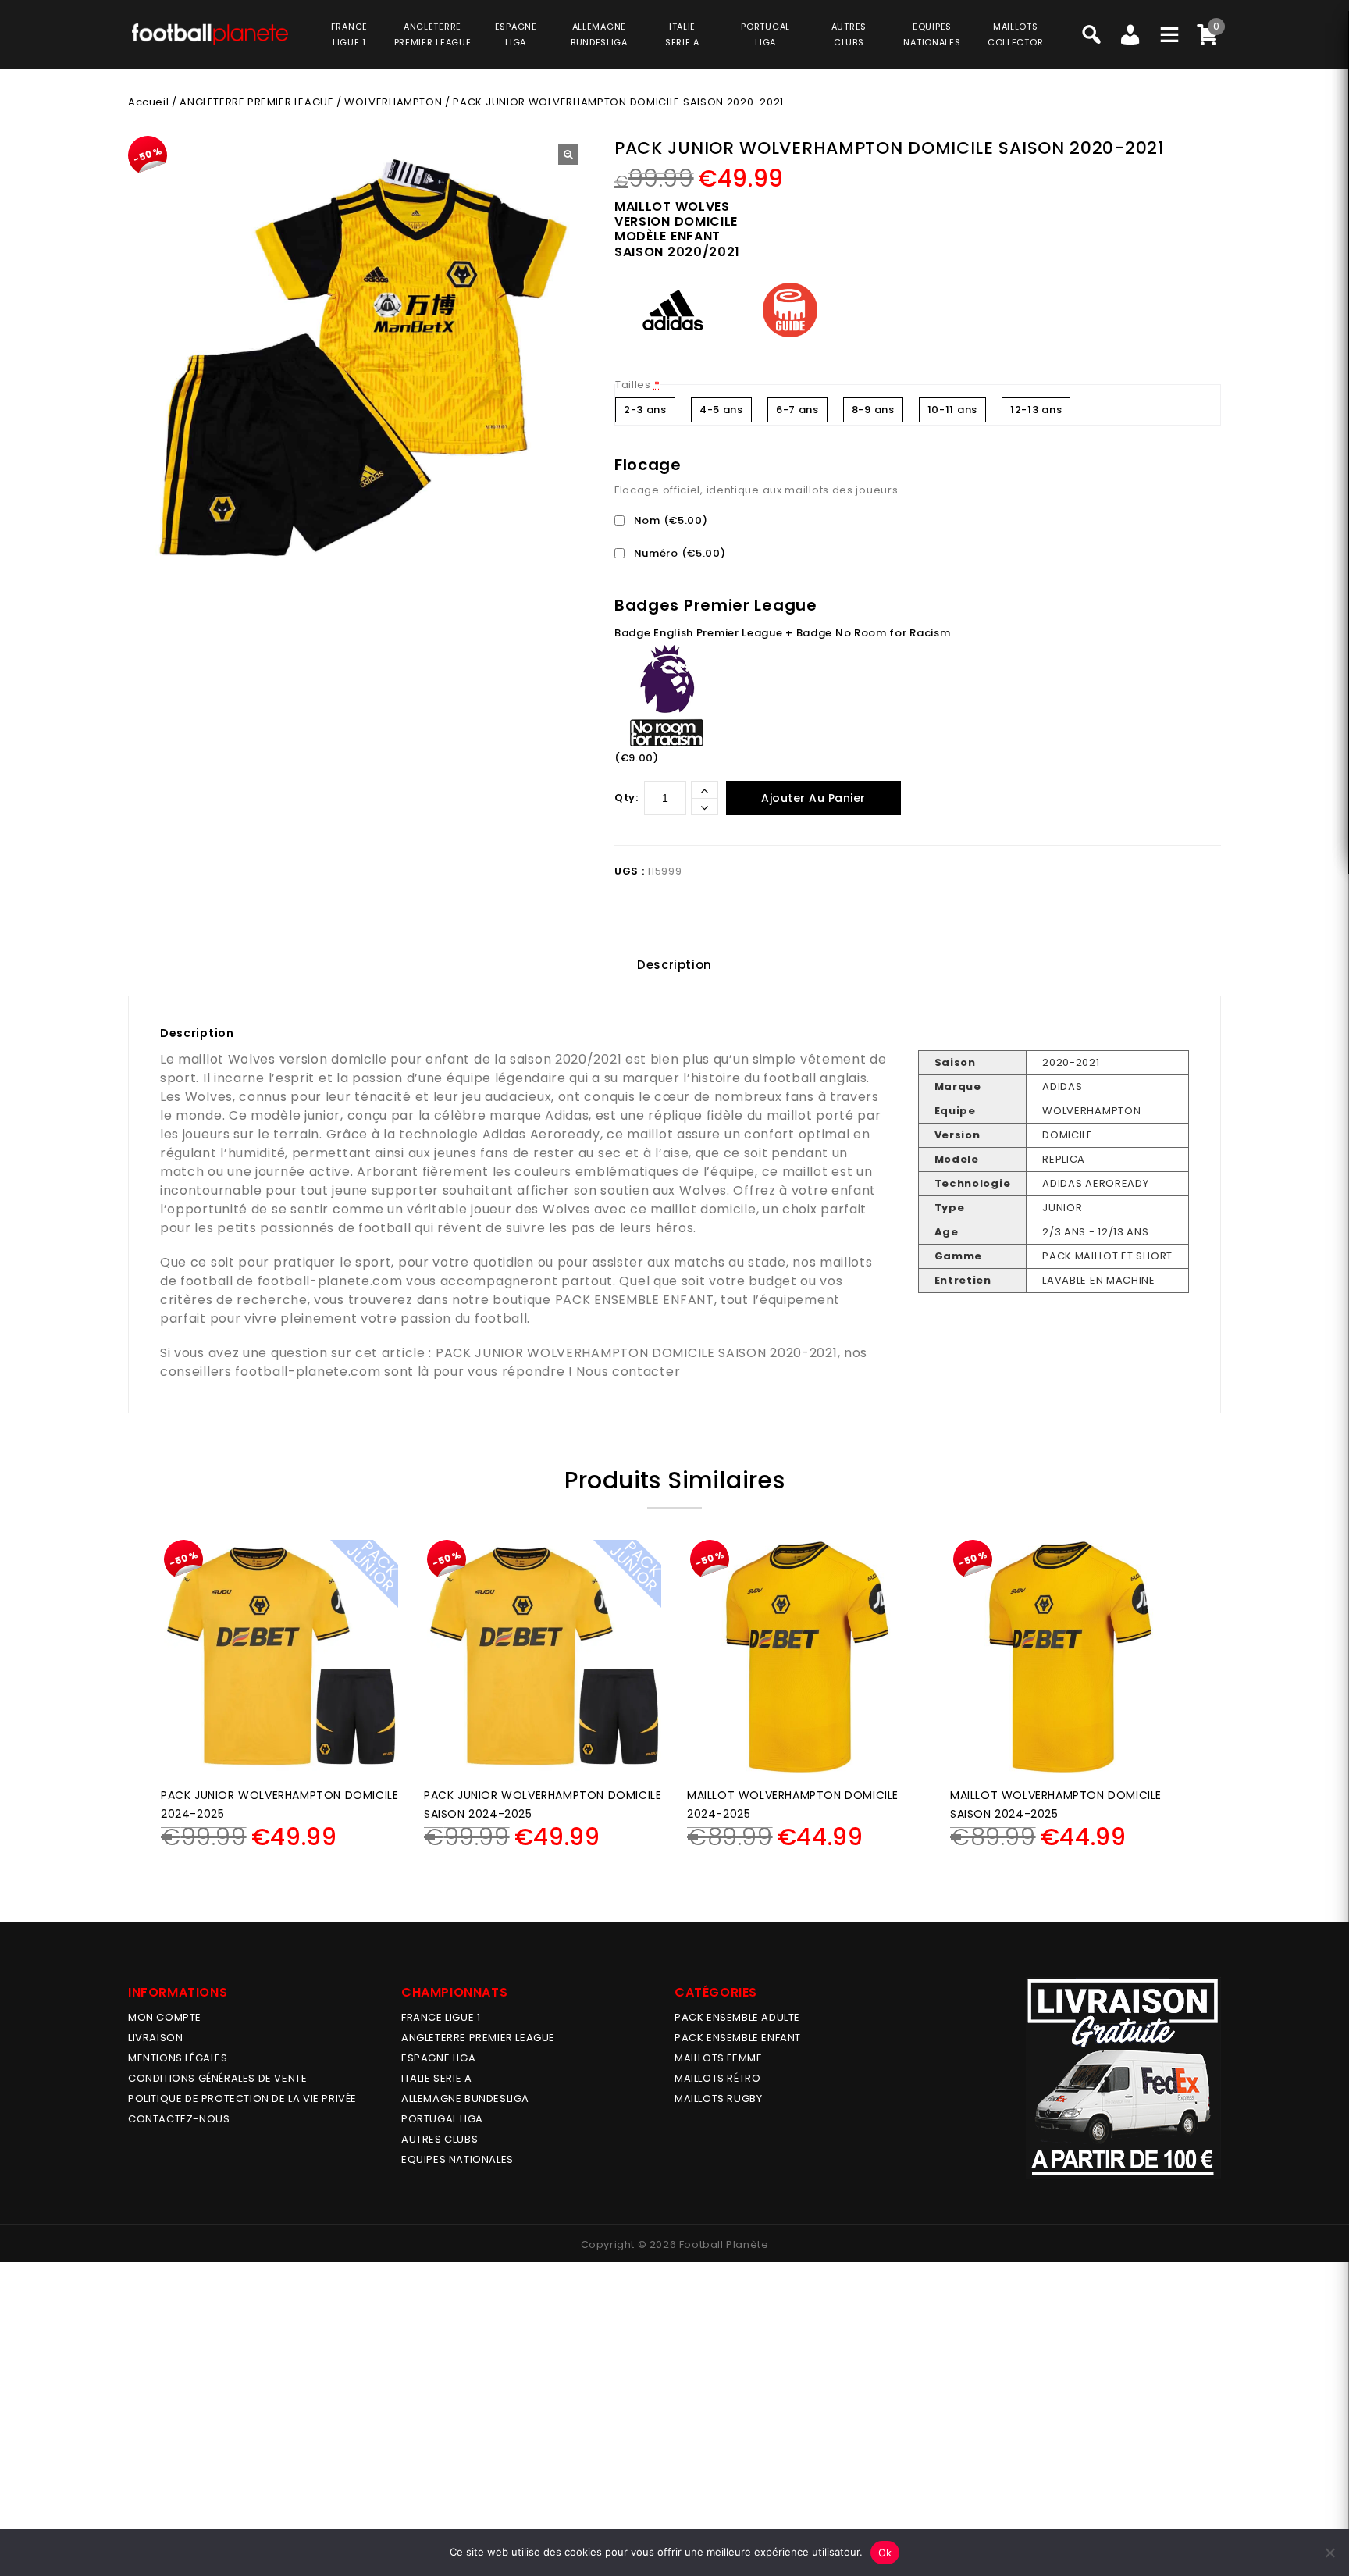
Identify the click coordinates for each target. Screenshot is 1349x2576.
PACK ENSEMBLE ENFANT (635, 1300)
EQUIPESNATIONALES (932, 34)
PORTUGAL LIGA (442, 2119)
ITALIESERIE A (682, 34)
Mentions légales (178, 2058)
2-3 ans (645, 410)
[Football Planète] (210, 34)
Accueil (148, 102)
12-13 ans (1036, 410)
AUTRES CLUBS (440, 2139)
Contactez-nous (179, 2119)
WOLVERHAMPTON (393, 102)
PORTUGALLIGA (765, 34)
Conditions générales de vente (217, 2078)
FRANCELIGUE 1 (349, 34)
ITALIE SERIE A (436, 2078)
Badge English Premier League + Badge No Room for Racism (783, 633)
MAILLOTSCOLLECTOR (1015, 34)
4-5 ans (721, 410)
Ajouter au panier (813, 798)
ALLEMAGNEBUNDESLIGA (599, 34)
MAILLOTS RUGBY (718, 2099)
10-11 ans (952, 410)
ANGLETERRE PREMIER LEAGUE (433, 34)
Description (674, 965)
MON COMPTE (165, 2017)
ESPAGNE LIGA (438, 2058)
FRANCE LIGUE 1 (441, 2017)
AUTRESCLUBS (849, 34)
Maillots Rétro (717, 2078)
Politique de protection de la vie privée (242, 2099)
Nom (669, 520)
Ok (885, 2553)
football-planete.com (330, 1281)
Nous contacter (628, 1372)
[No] (1329, 2553)
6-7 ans (797, 410)
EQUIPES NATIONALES (457, 2159)
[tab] (674, 965)
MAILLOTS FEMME (718, 2058)
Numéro (678, 553)
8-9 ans (873, 410)
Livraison (155, 2038)
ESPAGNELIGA (516, 34)
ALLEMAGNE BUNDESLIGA (465, 2099)
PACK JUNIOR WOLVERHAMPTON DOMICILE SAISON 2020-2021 (637, 1353)
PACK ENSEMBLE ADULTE (737, 2017)
